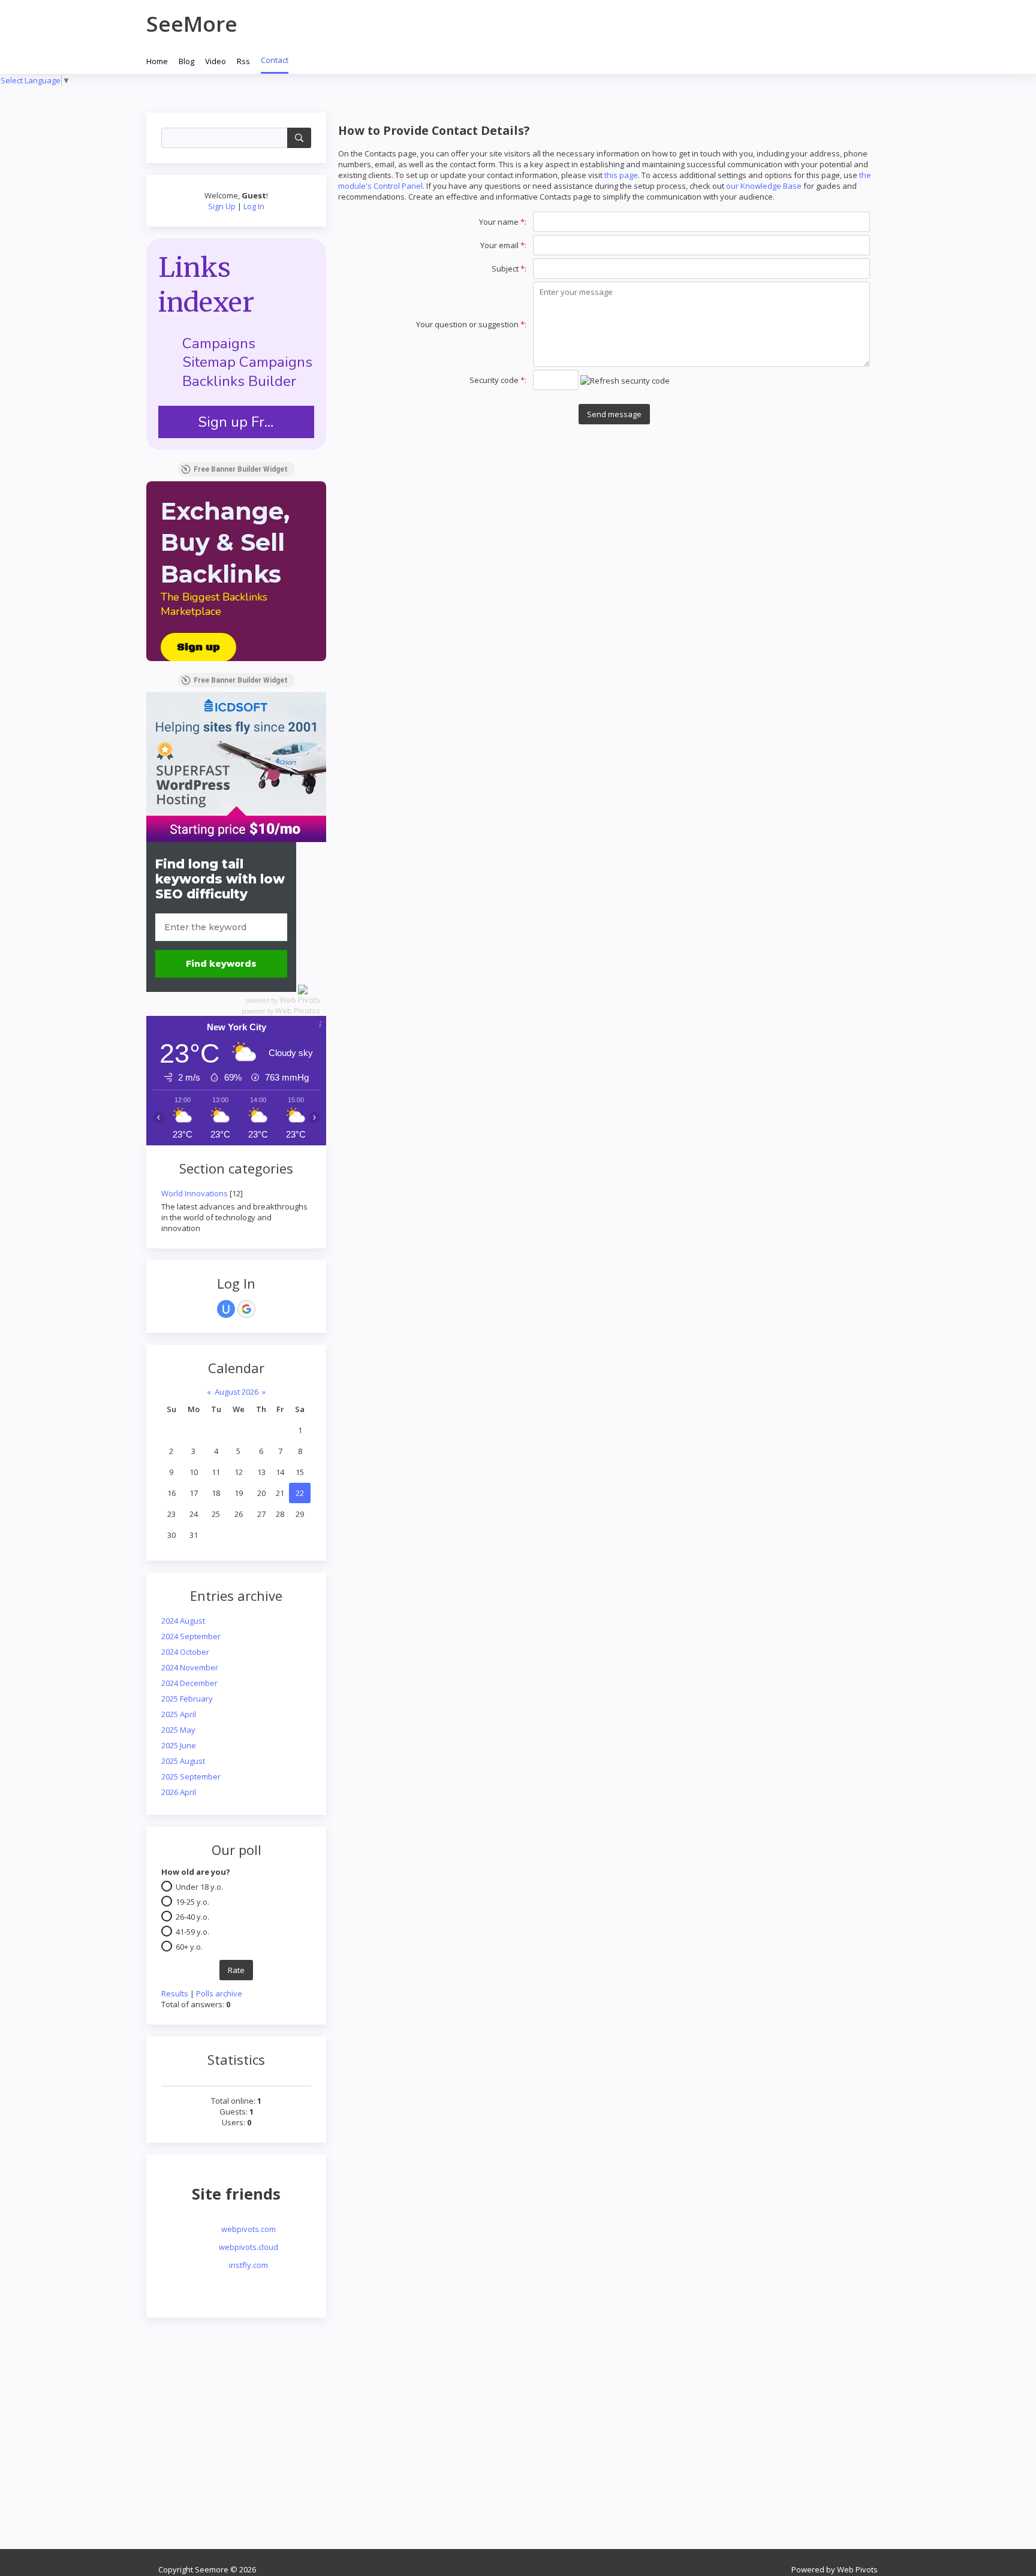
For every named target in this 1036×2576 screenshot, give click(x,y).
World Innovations (195, 1193)
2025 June (179, 1745)
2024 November (190, 1667)
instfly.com (249, 2265)
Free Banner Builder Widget (241, 469)
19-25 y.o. (192, 1902)
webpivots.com (249, 2229)
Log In (254, 206)
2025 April (179, 1714)
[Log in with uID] (226, 1309)
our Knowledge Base (764, 186)
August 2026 (237, 1392)
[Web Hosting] (236, 766)
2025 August (183, 1761)
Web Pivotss (298, 1011)
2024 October (185, 1652)
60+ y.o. (189, 1947)
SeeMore (192, 24)
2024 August (183, 1621)
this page (621, 175)
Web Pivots (300, 1000)
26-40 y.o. (192, 1917)
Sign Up (222, 206)
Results (175, 1993)
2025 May (178, 1730)
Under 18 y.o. (199, 1887)
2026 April (179, 1792)
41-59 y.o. (192, 1932)
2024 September (191, 1636)
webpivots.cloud (249, 2247)
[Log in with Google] (246, 1309)
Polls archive (219, 1993)
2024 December (189, 1683)
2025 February (187, 1699)
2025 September (191, 1776)
